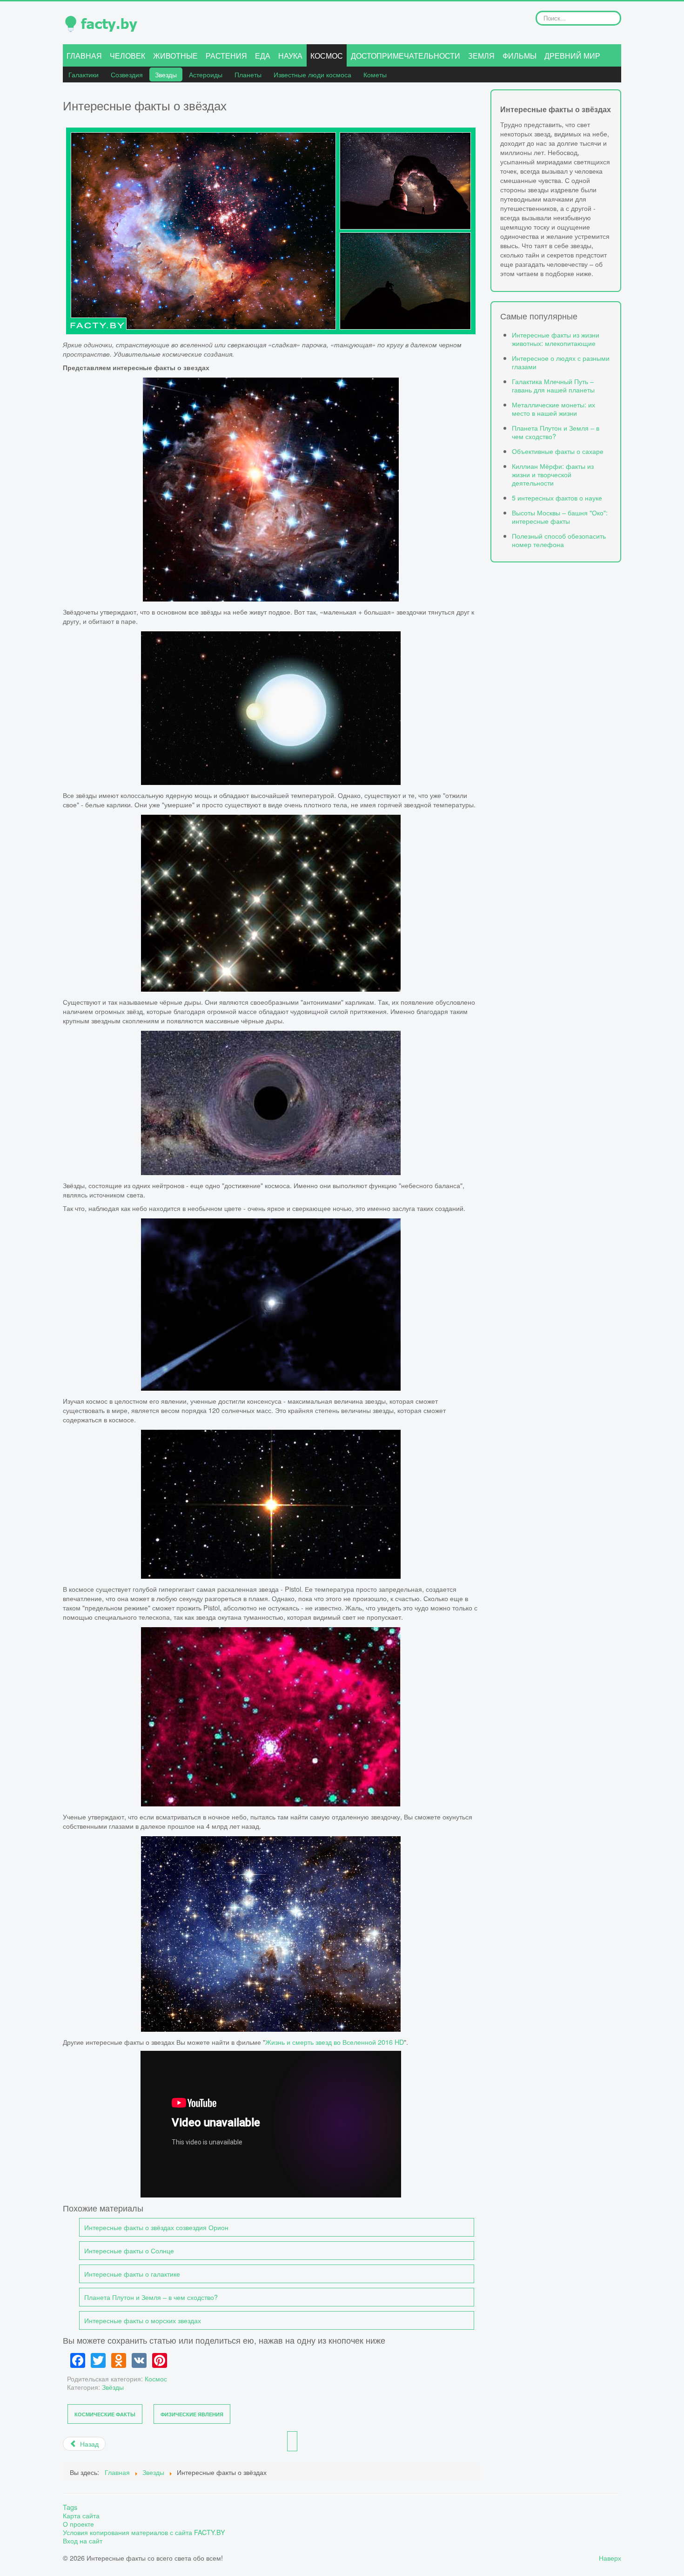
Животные (175, 56)
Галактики (84, 74)
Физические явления (192, 2414)
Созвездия (127, 74)
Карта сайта (81, 2515)
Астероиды (206, 74)
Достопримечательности (406, 56)
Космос (327, 56)
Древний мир (572, 56)
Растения (226, 56)
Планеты (248, 74)
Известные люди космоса (312, 74)
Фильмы (520, 56)
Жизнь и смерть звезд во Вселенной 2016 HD (335, 2042)
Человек (127, 56)
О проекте (78, 2524)
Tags (70, 2507)
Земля (481, 56)
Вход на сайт (83, 2541)
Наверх (610, 2558)
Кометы (375, 74)
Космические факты (105, 2414)
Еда (263, 56)
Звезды (166, 74)
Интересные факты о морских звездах (143, 2320)
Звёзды (113, 2387)
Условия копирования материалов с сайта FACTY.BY (144, 2532)
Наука (290, 56)
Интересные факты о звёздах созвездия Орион (156, 2227)
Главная (84, 56)
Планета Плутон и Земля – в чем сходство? (151, 2297)
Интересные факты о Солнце (129, 2250)
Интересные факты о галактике (132, 2274)
